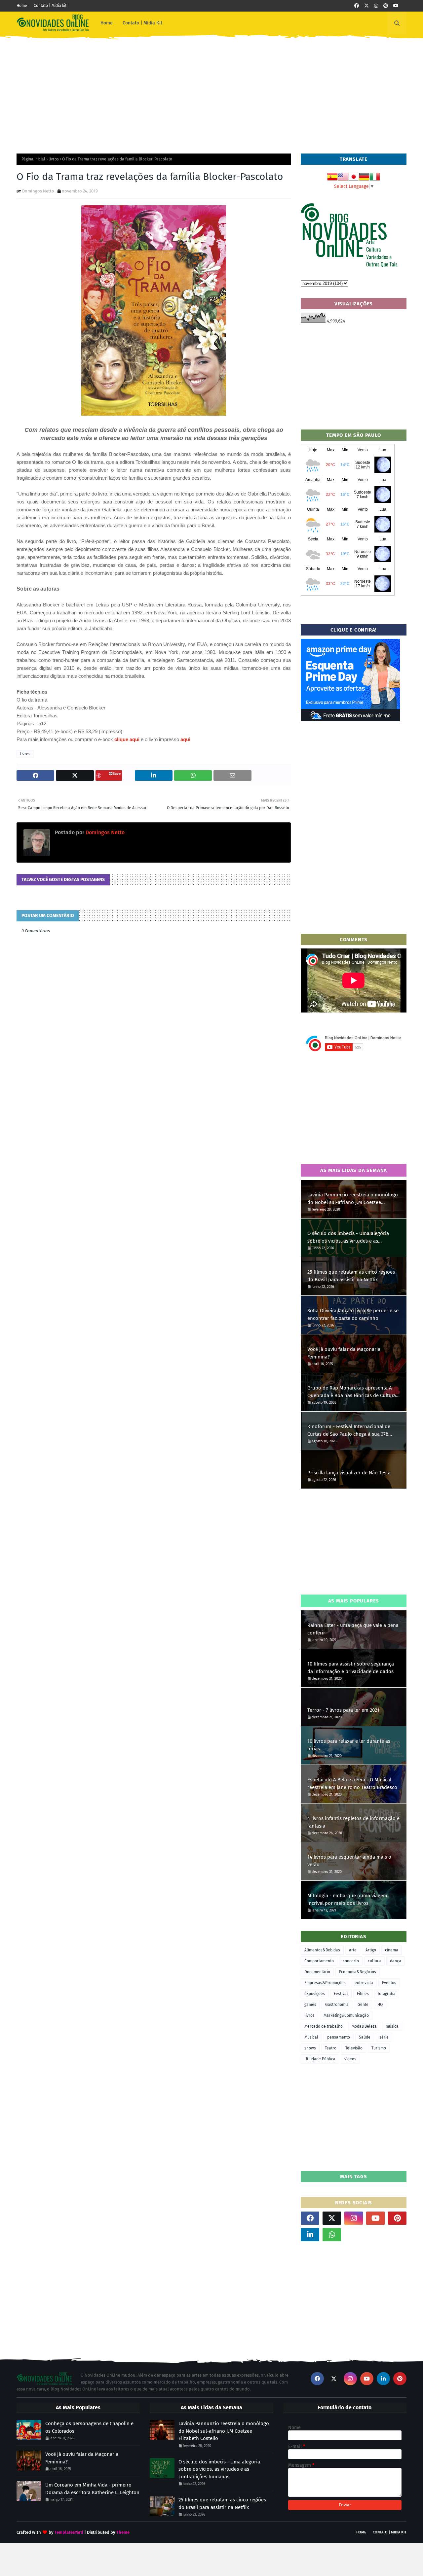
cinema (392, 1950)
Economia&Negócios (358, 1972)
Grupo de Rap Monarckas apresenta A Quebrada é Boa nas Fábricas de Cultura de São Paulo (352, 1392)
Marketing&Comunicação (346, 2015)
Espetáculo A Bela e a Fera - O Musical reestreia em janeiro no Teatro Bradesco (352, 1784)
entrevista (364, 1983)
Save (116, 773)
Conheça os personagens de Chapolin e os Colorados (89, 2427)
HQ (380, 2005)
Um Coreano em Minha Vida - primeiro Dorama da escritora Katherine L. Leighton (92, 2489)
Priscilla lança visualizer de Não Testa (349, 1473)
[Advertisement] (211, 91)
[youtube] (396, 6)
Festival (341, 1994)
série (384, 2037)
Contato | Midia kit (50, 6)
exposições (315, 1994)
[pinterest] (386, 6)
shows (310, 2048)
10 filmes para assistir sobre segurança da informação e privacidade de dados (351, 1668)
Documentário (317, 1972)
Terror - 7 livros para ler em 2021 (343, 1710)
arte (353, 1950)
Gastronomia (337, 2005)
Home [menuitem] (107, 23)
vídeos (350, 2059)
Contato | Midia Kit (390, 2532)
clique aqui (127, 739)
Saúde (365, 2037)
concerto (351, 1961)
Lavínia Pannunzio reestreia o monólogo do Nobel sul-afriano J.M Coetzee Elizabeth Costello (353, 1199)
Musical (311, 2037)
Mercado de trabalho (324, 2026)
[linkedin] (310, 2235)
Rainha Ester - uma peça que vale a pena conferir (353, 1629)
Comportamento (319, 1961)
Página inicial (33, 159)
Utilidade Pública (320, 2059)
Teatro (331, 2048)
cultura (374, 1961)
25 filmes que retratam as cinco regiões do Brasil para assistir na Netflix (351, 1276)
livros (54, 159)
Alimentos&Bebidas (322, 1950)
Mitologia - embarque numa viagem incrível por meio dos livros (347, 1899)
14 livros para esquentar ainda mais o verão (349, 1861)
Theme (123, 2532)
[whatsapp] (332, 2235)
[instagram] (376, 6)
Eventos (389, 1983)
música (392, 2026)
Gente (363, 2005)
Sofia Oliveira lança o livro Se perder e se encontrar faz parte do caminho (353, 1314)
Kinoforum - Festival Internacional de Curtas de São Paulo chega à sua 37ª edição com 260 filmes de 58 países (349, 1431)
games (310, 2005)
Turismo (379, 2048)
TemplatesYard (69, 2532)
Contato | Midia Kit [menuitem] (142, 23)
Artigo (371, 1950)
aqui (185, 739)
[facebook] (357, 6)
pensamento (339, 2037)
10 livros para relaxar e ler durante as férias (349, 1745)
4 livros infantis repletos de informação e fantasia (353, 1822)
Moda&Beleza (364, 2026)
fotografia (387, 1994)
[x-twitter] (366, 6)
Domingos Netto (38, 191)
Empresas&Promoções (325, 1983)
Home (22, 6)
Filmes (363, 1994)
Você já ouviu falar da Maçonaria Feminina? (344, 1353)
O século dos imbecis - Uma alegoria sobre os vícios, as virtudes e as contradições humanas (348, 1237)
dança (396, 1961)
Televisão (354, 2048)
